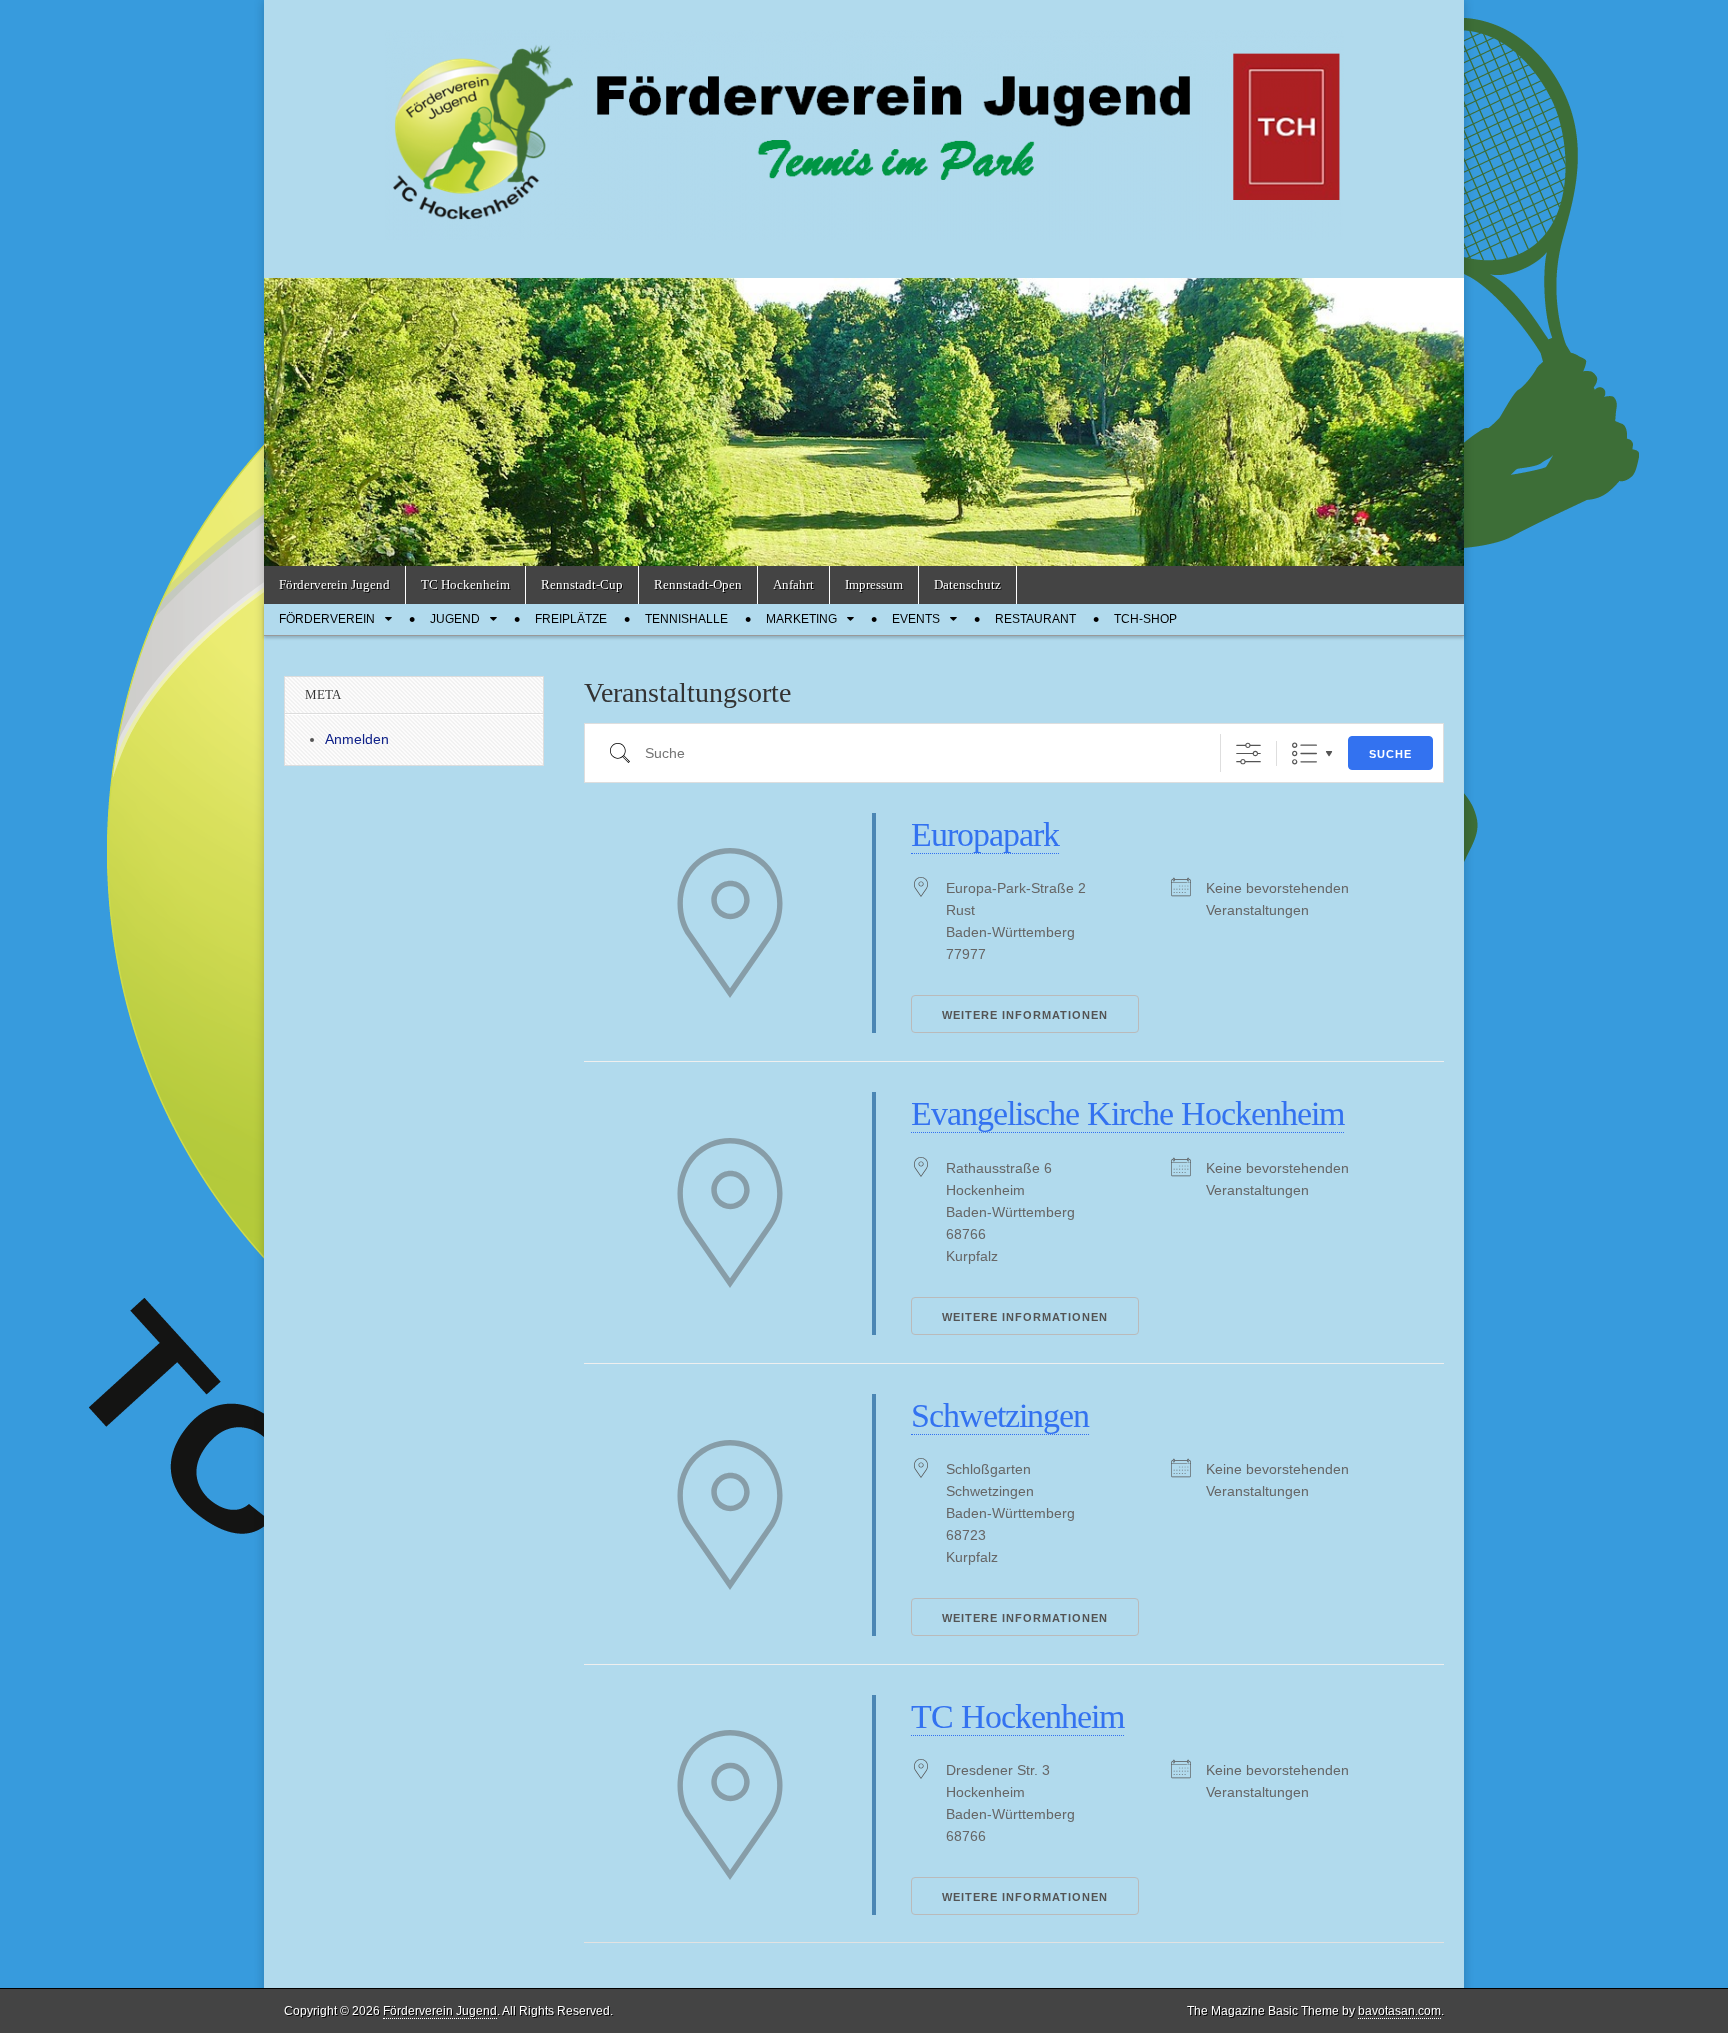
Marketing (801, 619)
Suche (1390, 754)
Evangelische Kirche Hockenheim (1127, 1113)
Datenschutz (967, 584)
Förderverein (327, 619)
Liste (1304, 753)
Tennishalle (686, 619)
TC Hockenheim (465, 584)
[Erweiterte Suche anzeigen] (1248, 753)
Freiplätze (571, 619)
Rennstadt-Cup (582, 584)
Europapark (985, 834)
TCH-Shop (1145, 619)
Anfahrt (793, 584)
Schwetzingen (1000, 1415)
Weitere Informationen (1025, 1015)
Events (916, 619)
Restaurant (1035, 619)
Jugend (455, 619)
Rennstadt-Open (698, 584)
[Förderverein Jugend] (864, 124)
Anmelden (357, 739)
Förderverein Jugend (334, 584)
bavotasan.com (1399, 2011)
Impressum (874, 584)
